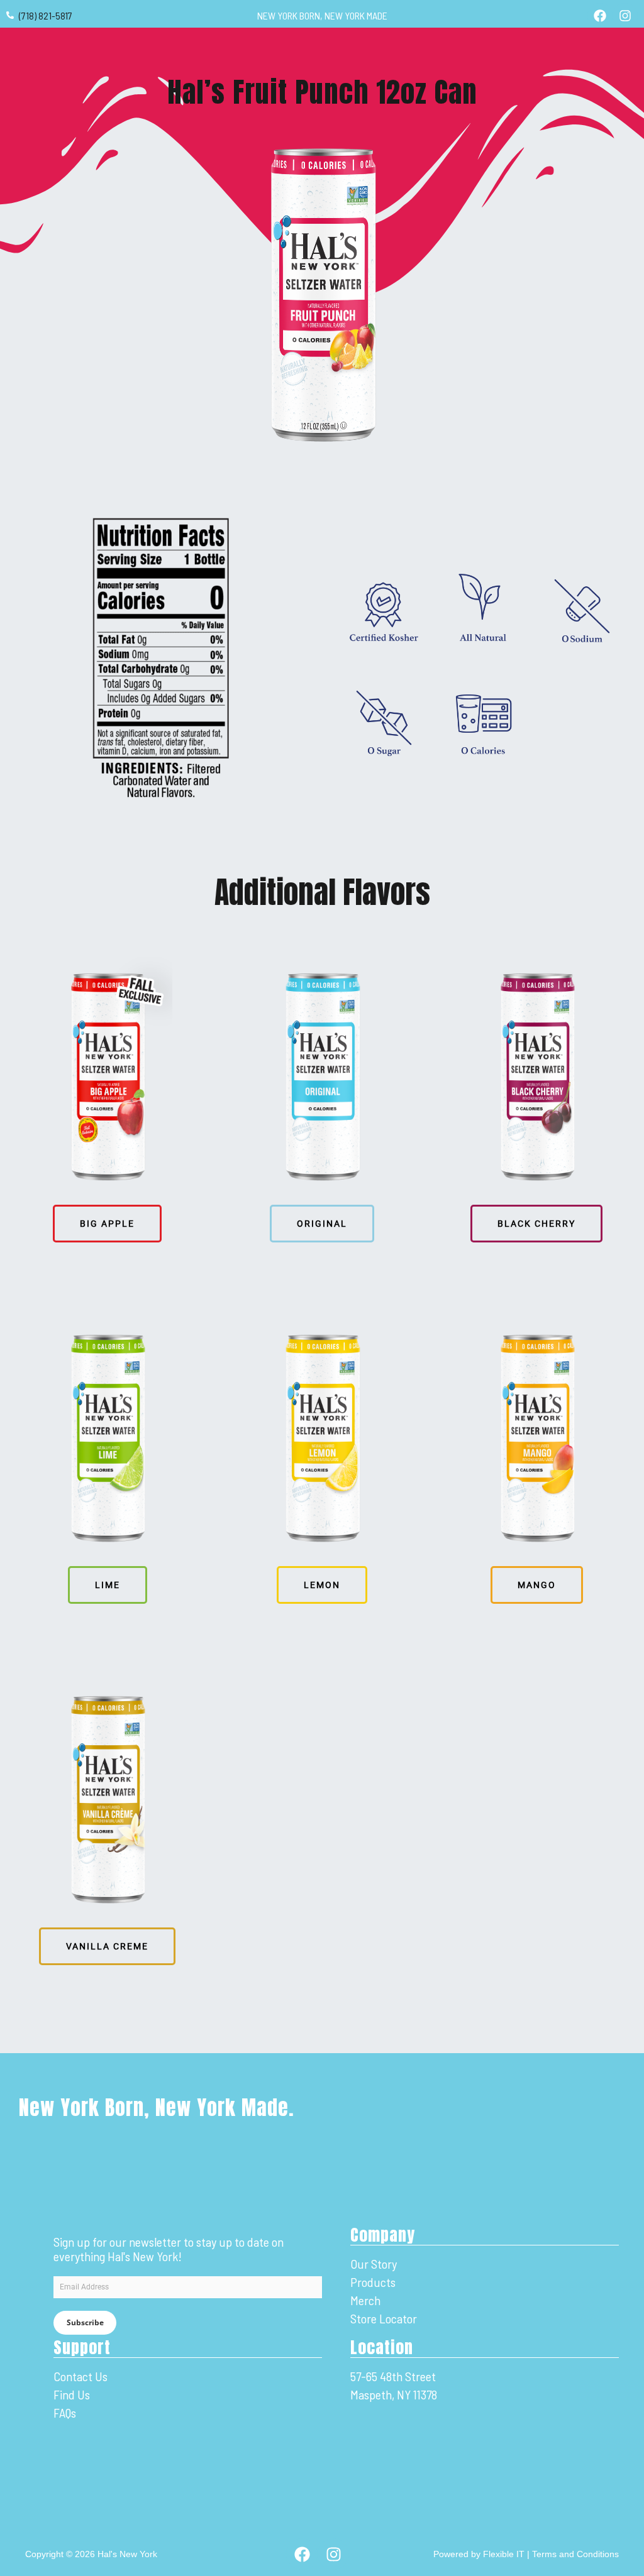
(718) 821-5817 (46, 15)
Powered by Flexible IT (479, 2554)
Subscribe (85, 2322)
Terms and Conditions (575, 2554)
